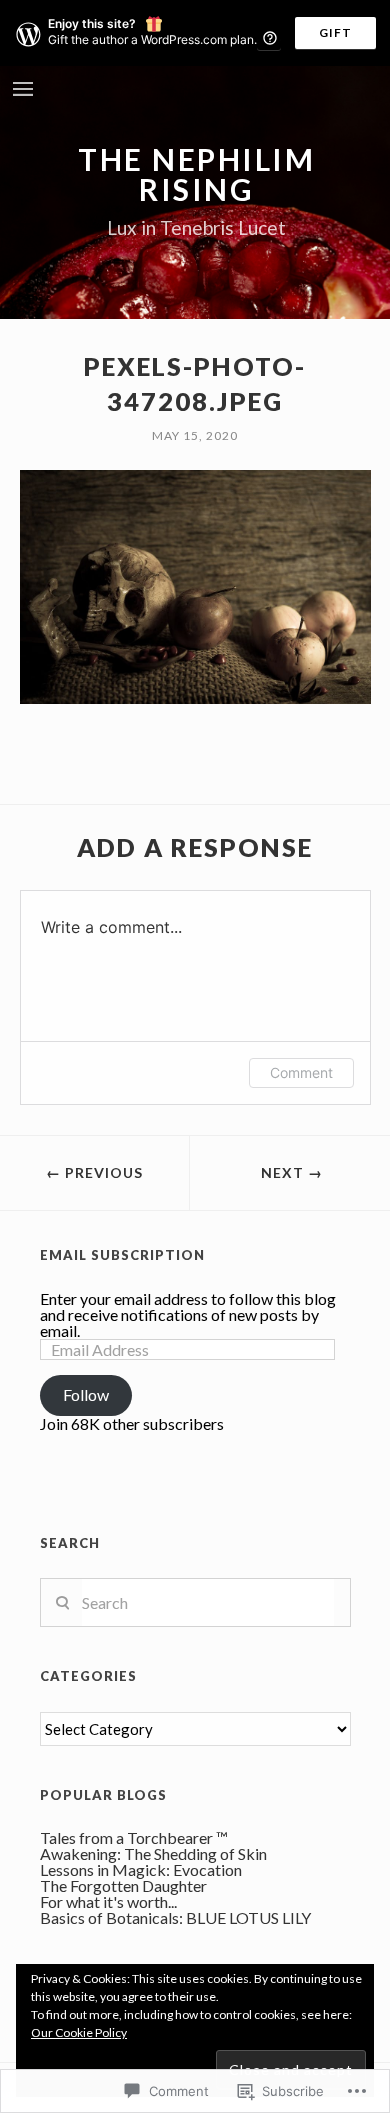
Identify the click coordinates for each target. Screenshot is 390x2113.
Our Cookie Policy (79, 2032)
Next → (292, 1172)
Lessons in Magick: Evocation (141, 1869)
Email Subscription (122, 1255)
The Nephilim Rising (196, 174)
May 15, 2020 (195, 435)
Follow (86, 1394)
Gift (335, 32)
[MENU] (23, 90)
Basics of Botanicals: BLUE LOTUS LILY (175, 1917)
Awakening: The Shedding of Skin (153, 1853)
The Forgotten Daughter (123, 1885)
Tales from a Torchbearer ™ (134, 1837)
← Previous (94, 1172)
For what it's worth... (108, 1901)
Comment (301, 1072)
